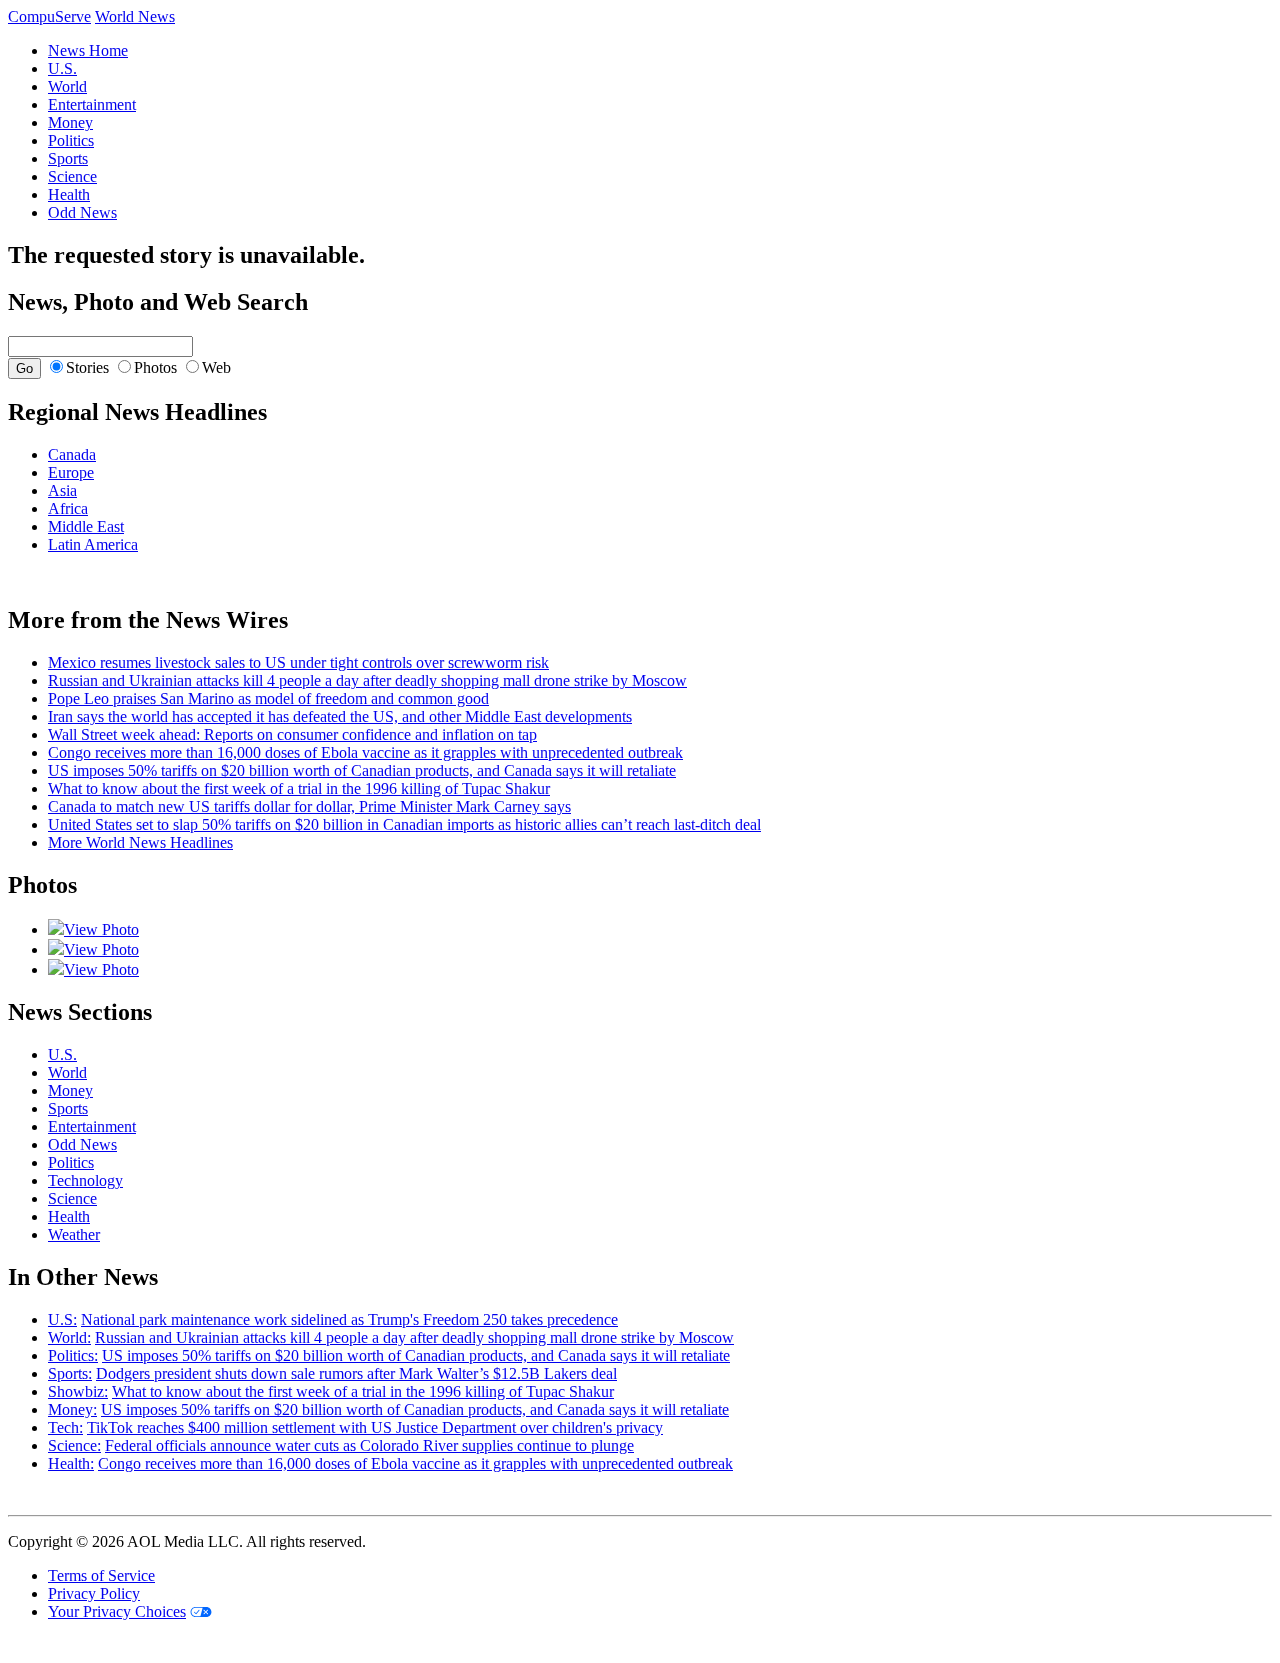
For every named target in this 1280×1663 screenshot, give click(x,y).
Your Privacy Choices (117, 1611)
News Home (88, 50)
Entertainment (92, 104)
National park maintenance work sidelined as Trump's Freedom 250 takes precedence (349, 1319)
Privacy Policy (94, 1593)
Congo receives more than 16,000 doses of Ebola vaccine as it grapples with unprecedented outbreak (365, 752)
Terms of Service (101, 1575)
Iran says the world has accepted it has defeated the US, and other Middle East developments (340, 716)
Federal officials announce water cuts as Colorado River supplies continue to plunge (369, 1445)
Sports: (70, 1373)
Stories (87, 367)
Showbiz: (78, 1391)
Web (216, 367)
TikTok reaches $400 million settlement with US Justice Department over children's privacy (375, 1427)
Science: (74, 1445)
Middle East (86, 526)
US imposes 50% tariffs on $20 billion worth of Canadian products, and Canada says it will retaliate (362, 770)
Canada (72, 454)
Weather (74, 1234)
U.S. (62, 68)
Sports (68, 158)
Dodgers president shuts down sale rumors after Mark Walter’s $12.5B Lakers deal (356, 1373)
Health (69, 194)
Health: (71, 1463)
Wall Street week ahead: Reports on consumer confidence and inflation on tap (292, 734)
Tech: (65, 1427)
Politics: (73, 1355)
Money (70, 122)
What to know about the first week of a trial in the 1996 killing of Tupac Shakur (299, 788)
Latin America (93, 544)
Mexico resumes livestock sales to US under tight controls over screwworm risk (298, 662)
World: (69, 1337)
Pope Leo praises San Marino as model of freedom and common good (268, 698)
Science (72, 176)
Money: (72, 1409)
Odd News (82, 212)
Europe (71, 472)
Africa (68, 508)
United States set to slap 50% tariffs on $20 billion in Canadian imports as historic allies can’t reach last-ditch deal (404, 824)
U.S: (62, 1319)
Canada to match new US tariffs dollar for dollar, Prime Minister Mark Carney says (309, 806)
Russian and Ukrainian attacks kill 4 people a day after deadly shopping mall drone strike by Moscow (367, 680)
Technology (85, 1180)
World (67, 86)
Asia (62, 490)
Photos (155, 367)
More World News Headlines (140, 842)
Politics (71, 140)
